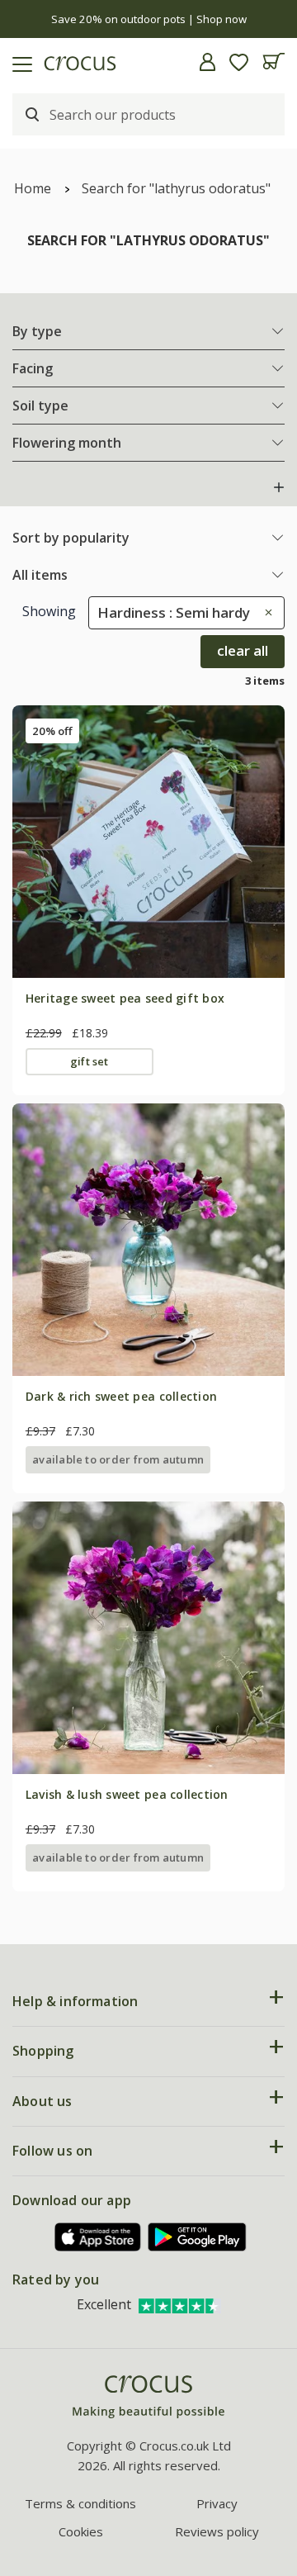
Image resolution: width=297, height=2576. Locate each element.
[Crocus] (148, 2397)
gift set (90, 1061)
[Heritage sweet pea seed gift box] (148, 842)
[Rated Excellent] (180, 2304)
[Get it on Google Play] (197, 2237)
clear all (243, 650)
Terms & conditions (80, 2503)
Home (33, 188)
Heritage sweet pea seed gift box (125, 998)
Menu (19, 62)
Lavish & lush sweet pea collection (127, 1794)
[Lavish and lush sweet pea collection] (148, 1638)
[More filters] (279, 487)
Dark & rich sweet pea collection (121, 1396)
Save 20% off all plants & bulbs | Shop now (149, 19)
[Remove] (264, 612)
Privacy (217, 2503)
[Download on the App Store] (98, 2237)
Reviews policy (217, 2531)
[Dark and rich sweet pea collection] (148, 1240)
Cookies (81, 2531)
